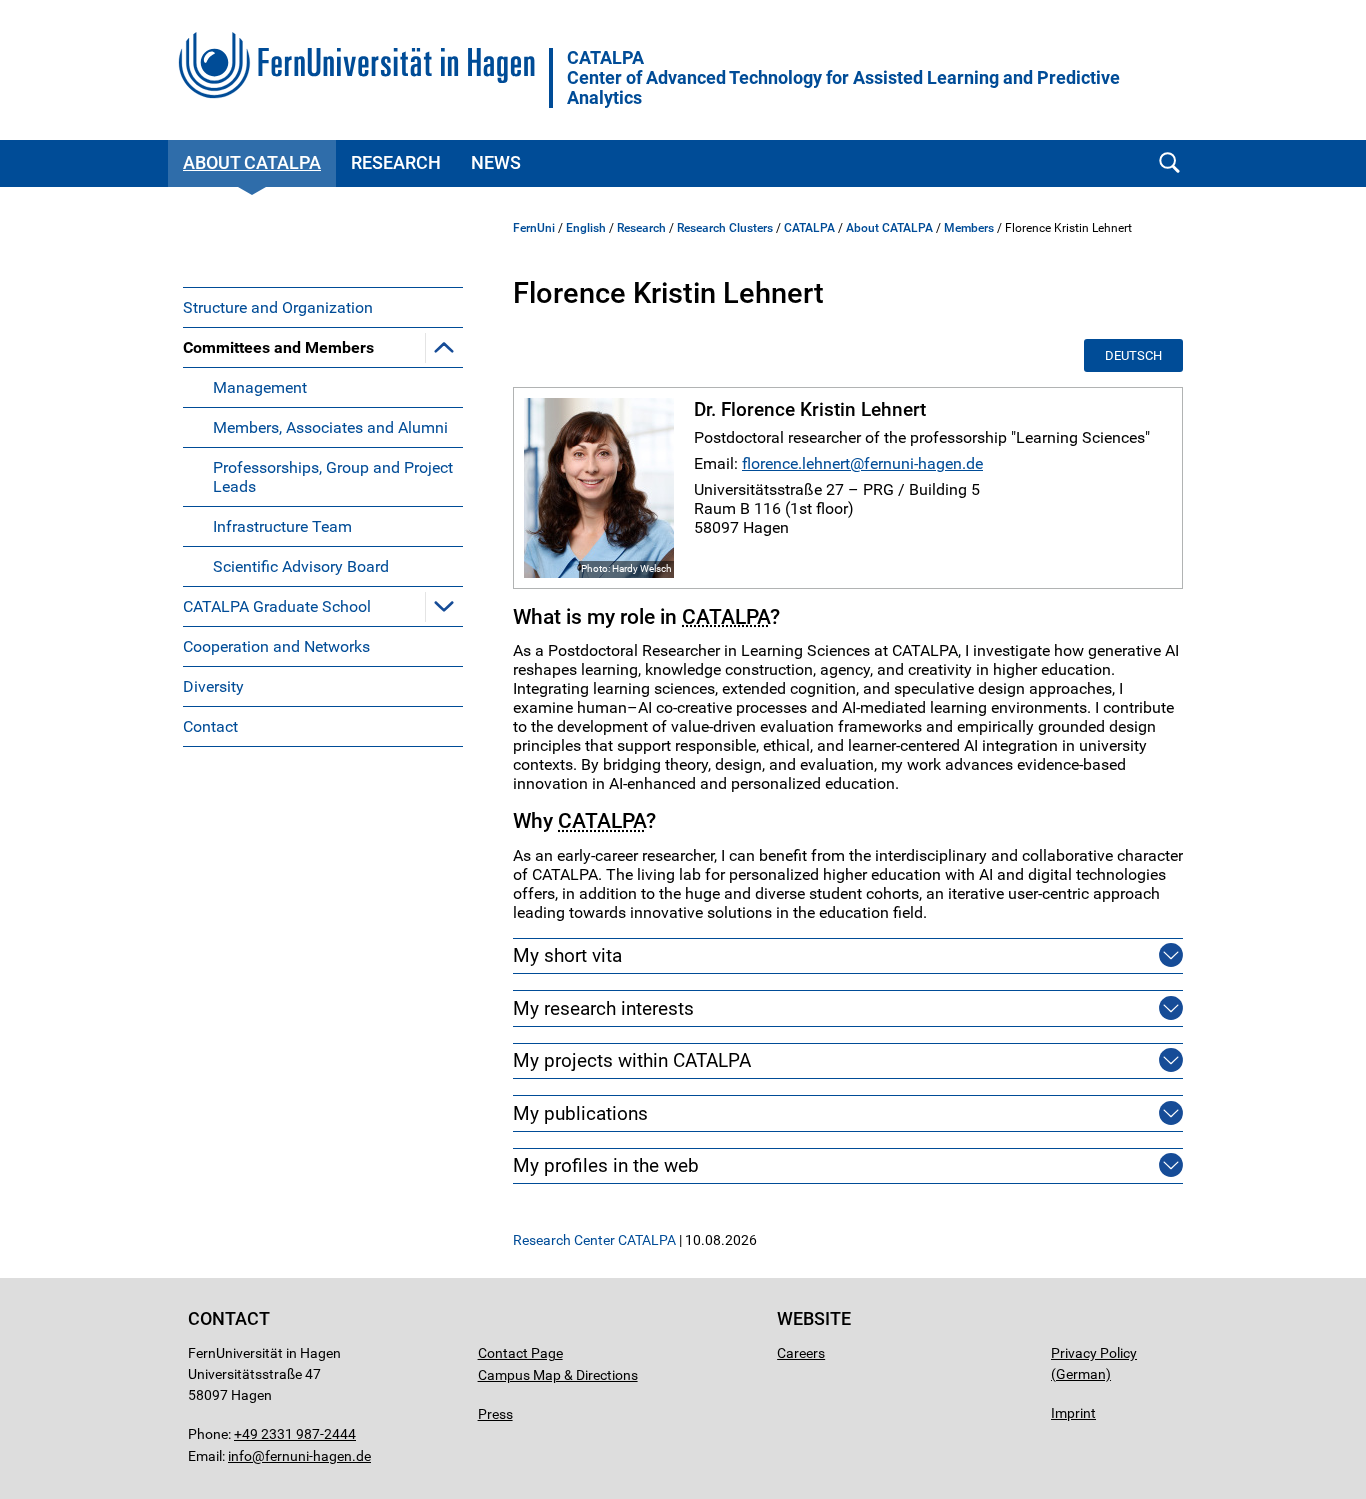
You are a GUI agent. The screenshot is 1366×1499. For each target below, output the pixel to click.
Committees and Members (278, 347)
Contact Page (520, 1353)
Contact (210, 726)
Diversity (213, 686)
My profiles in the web (606, 1165)
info (240, 1456)
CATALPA (809, 228)
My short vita (567, 955)
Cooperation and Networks (276, 646)
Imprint (1073, 1413)
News (496, 162)
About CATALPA (252, 162)
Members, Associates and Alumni (330, 427)
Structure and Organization (278, 307)
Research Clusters (725, 228)
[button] (444, 347)
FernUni (534, 228)
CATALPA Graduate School (277, 606)
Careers (801, 1353)
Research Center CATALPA (594, 1240)
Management (260, 387)
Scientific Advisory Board (301, 566)
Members (969, 228)
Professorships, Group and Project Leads (333, 477)
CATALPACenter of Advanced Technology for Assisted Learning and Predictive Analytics (843, 78)
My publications (580, 1113)
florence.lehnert (796, 463)
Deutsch (1133, 355)
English (586, 228)
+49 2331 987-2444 (295, 1434)
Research (396, 162)
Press (495, 1414)
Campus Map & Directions (558, 1375)
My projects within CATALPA (632, 1060)
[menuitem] (323, 307)
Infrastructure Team (282, 526)
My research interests (603, 1008)
